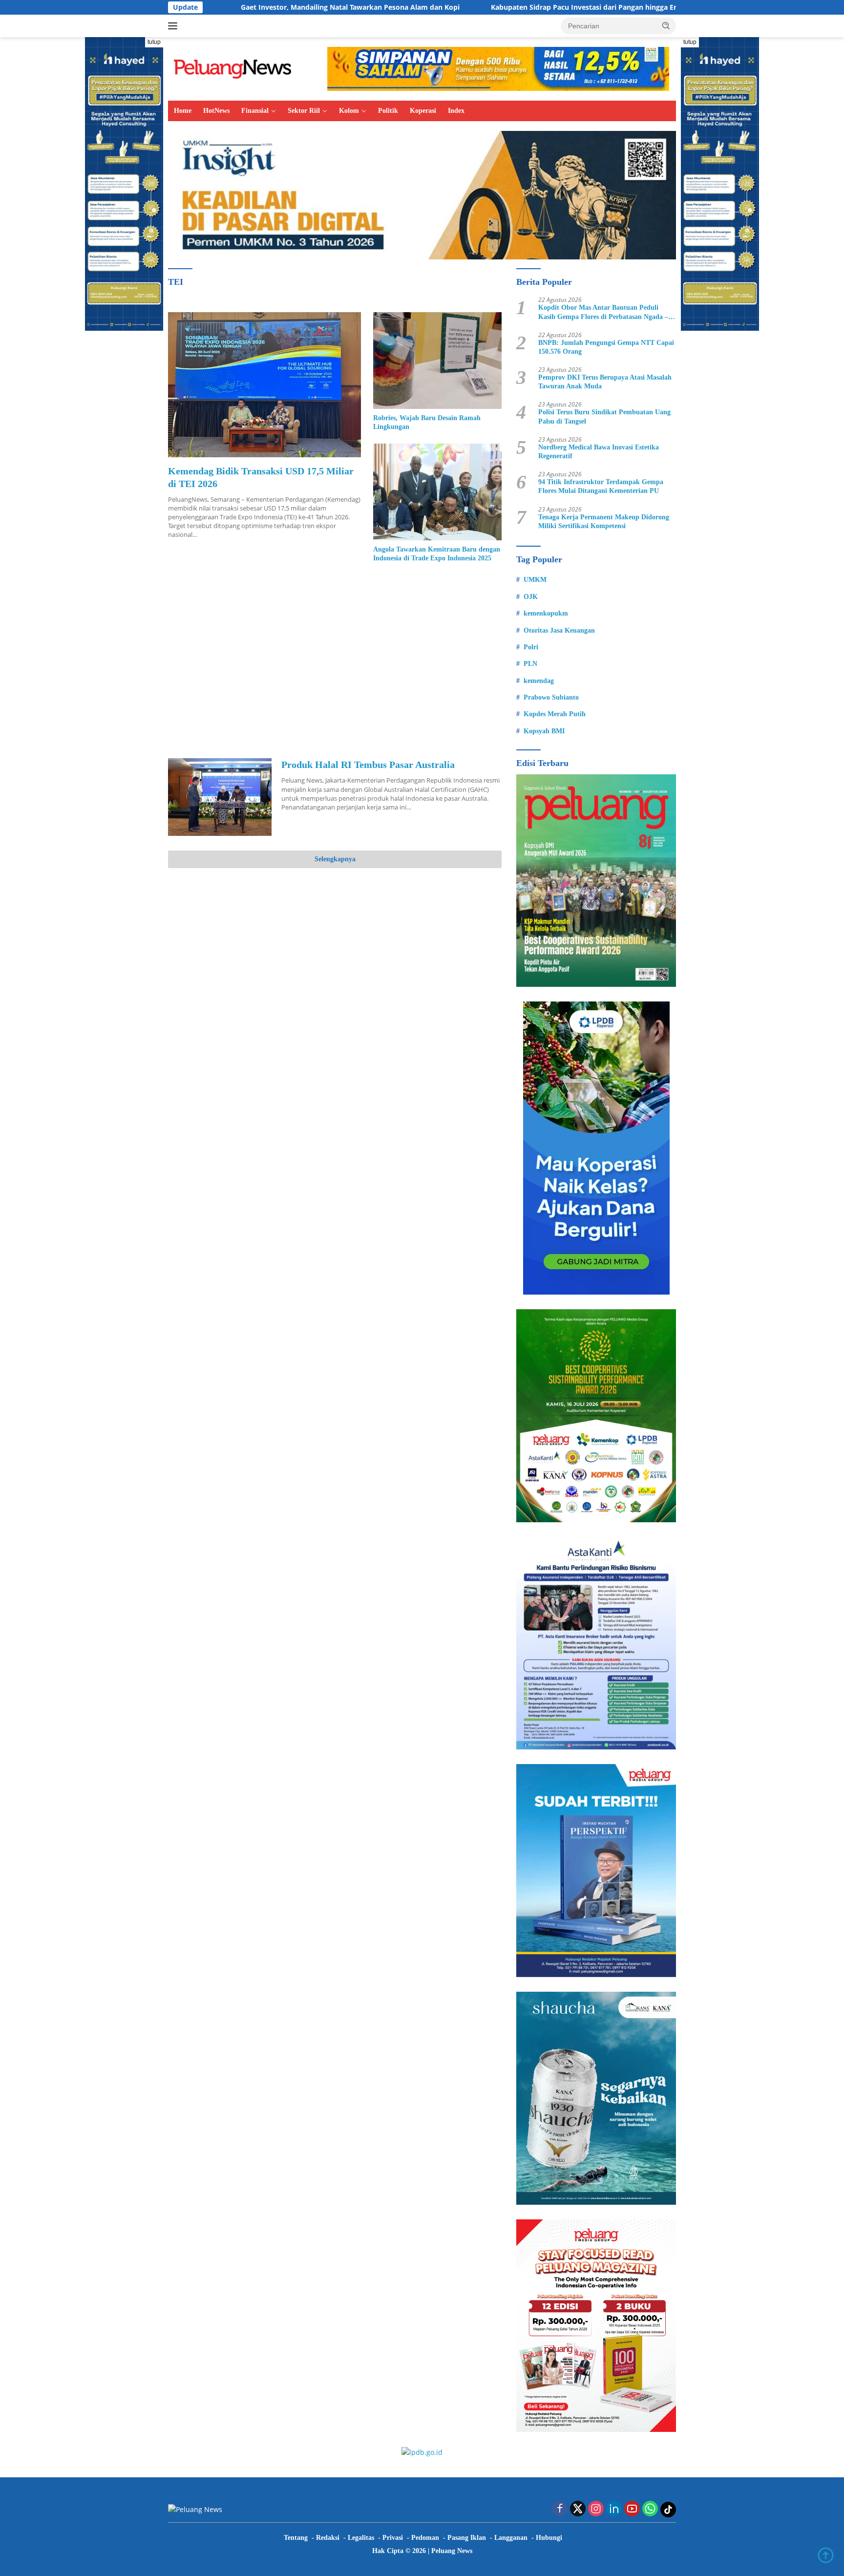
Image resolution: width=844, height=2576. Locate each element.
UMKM (535, 580)
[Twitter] (578, 2509)
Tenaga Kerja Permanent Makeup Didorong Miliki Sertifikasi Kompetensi (604, 522)
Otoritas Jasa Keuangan (559, 630)
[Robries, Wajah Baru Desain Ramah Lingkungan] (437, 360)
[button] (666, 25)
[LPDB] (596, 1148)
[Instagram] (596, 2509)
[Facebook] (560, 2509)
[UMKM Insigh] (422, 194)
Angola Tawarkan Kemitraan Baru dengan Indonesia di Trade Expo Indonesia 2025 (437, 554)
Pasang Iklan (467, 2538)
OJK (531, 597)
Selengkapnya (335, 859)
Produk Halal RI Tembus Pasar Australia (368, 765)
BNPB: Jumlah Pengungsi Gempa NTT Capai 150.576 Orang (606, 347)
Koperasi (423, 111)
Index (456, 111)
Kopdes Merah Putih (555, 714)
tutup (154, 42)
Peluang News (452, 2551)
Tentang (296, 2538)
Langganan (511, 2538)
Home (183, 111)
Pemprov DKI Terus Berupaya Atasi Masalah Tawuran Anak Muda (605, 382)
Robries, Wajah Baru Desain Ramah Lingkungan (427, 422)
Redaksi (328, 2538)
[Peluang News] (236, 68)
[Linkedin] (614, 2509)
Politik (388, 111)
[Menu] (175, 26)
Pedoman (425, 2538)
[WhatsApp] (650, 2509)
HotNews (216, 111)
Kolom (349, 111)
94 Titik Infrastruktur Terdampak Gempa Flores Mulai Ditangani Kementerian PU (601, 486)
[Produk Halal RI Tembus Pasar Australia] (220, 797)
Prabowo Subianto (551, 697)
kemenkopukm (546, 613)
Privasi (393, 2538)
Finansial (255, 111)
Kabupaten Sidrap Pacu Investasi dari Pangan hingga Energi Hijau (479, 7)
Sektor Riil (304, 111)
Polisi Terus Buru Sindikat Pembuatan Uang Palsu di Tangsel (604, 416)
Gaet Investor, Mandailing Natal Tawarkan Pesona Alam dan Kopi (229, 7)
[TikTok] (668, 2510)
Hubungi (549, 2538)
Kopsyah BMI (544, 731)
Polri (531, 647)
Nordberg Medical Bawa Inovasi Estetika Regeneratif (599, 452)
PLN (530, 664)
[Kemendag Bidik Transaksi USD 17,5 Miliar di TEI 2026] (264, 384)
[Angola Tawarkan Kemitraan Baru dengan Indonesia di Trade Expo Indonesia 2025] (437, 492)
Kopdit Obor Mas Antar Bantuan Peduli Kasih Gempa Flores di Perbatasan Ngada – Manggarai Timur (603, 312)
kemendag (539, 681)
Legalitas (361, 2538)
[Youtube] (632, 2509)
